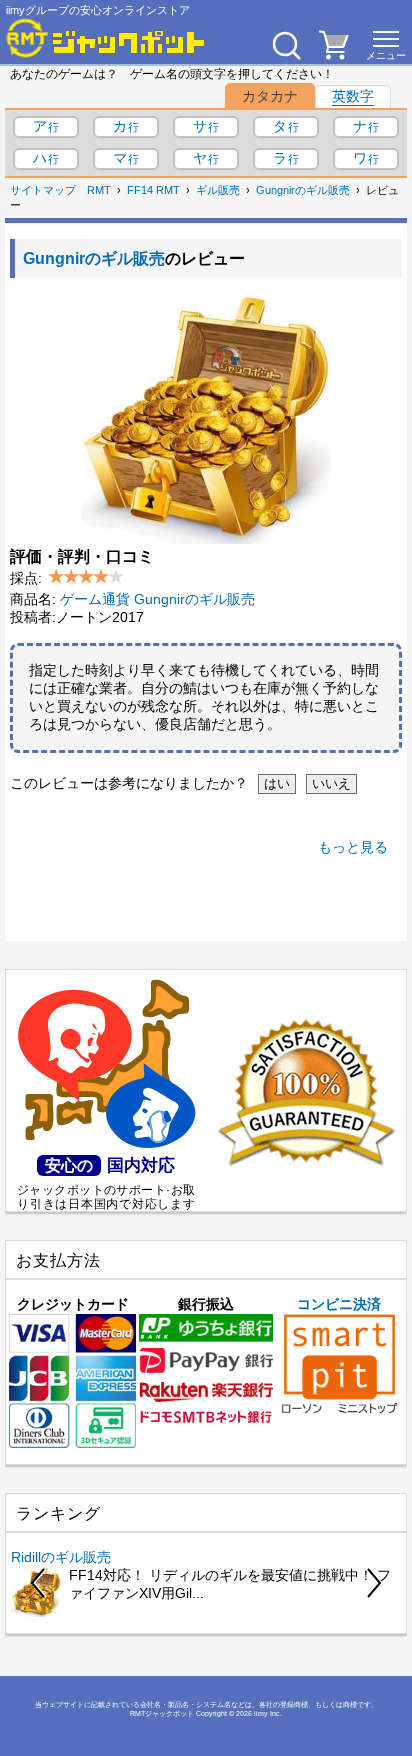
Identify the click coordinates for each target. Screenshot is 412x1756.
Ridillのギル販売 (61, 1557)
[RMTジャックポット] (106, 38)
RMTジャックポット (162, 1713)
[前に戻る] (39, 1583)
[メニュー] (386, 45)
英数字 (353, 96)
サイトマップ (43, 190)
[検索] (286, 45)
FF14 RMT (153, 190)
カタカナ (270, 96)
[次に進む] (373, 1583)
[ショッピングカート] (334, 54)
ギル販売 (218, 190)
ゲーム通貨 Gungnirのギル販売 (157, 599)
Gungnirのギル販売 (303, 190)
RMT (99, 190)
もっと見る (353, 847)
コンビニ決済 (339, 1304)
